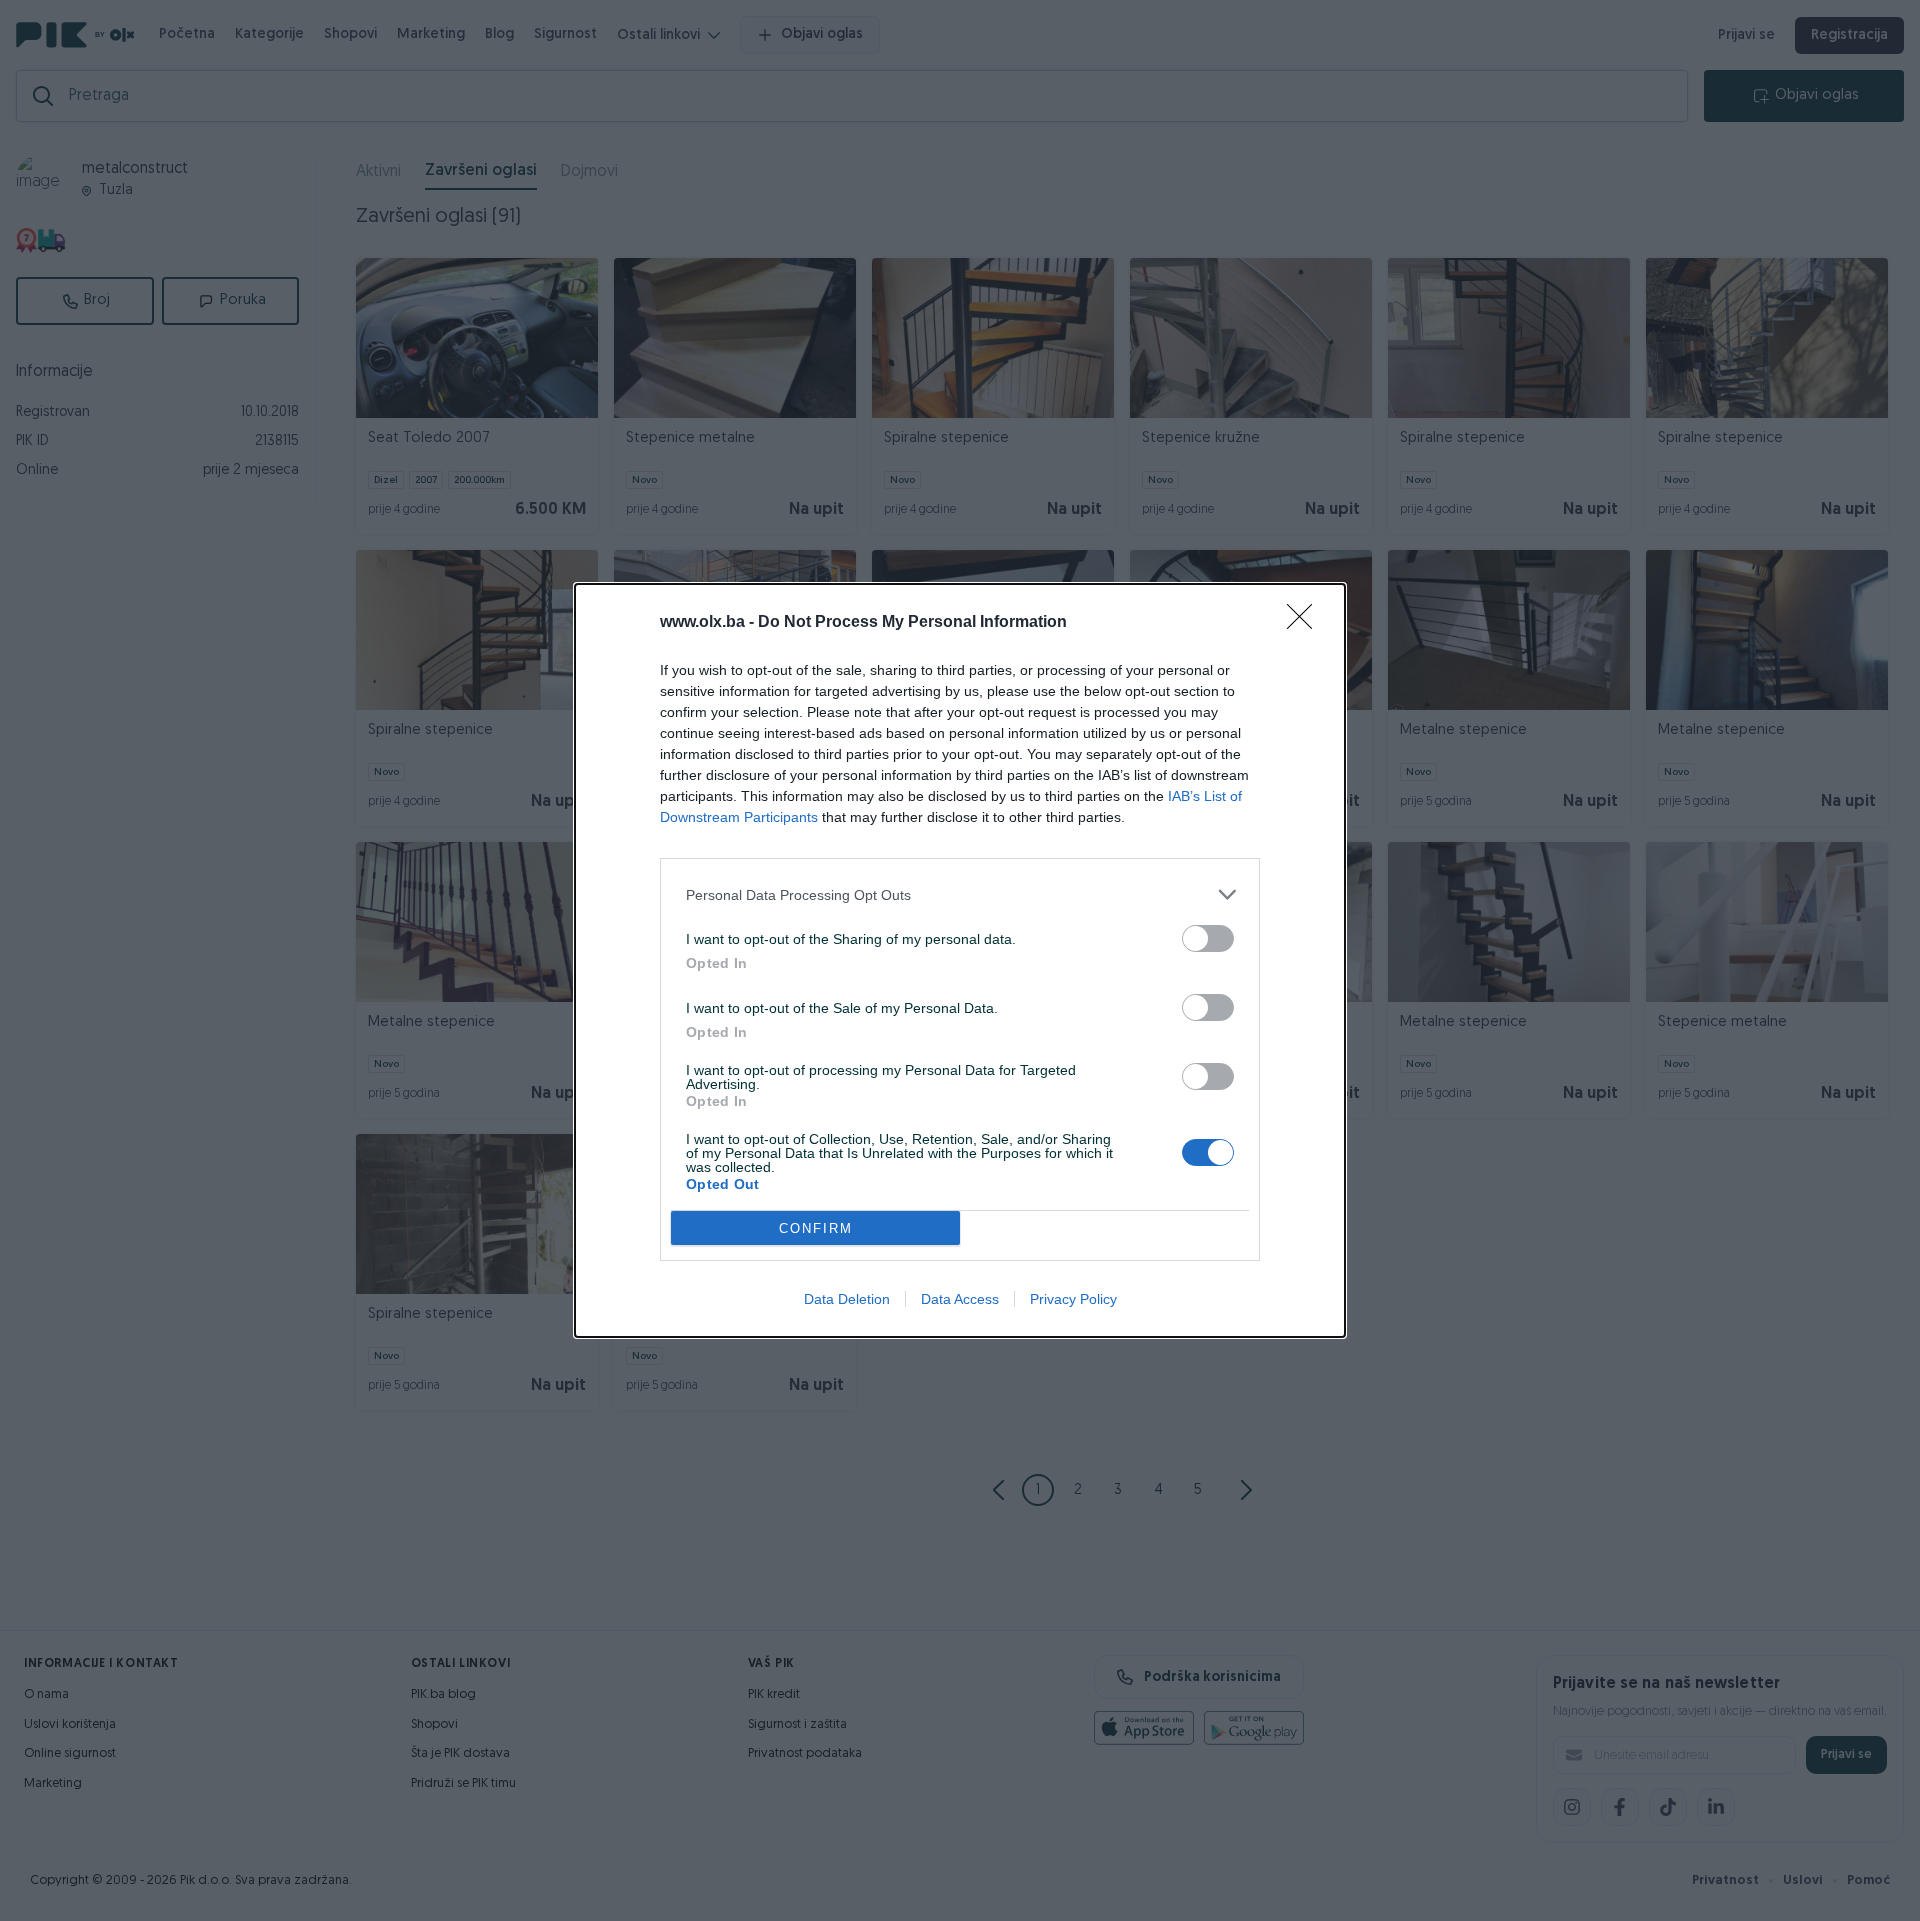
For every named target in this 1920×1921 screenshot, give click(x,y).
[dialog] (960, 960)
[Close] (1306, 623)
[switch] (1208, 938)
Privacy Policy (1073, 1299)
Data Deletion (847, 1299)
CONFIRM (816, 1228)
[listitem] (960, 894)
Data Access (960, 1299)
